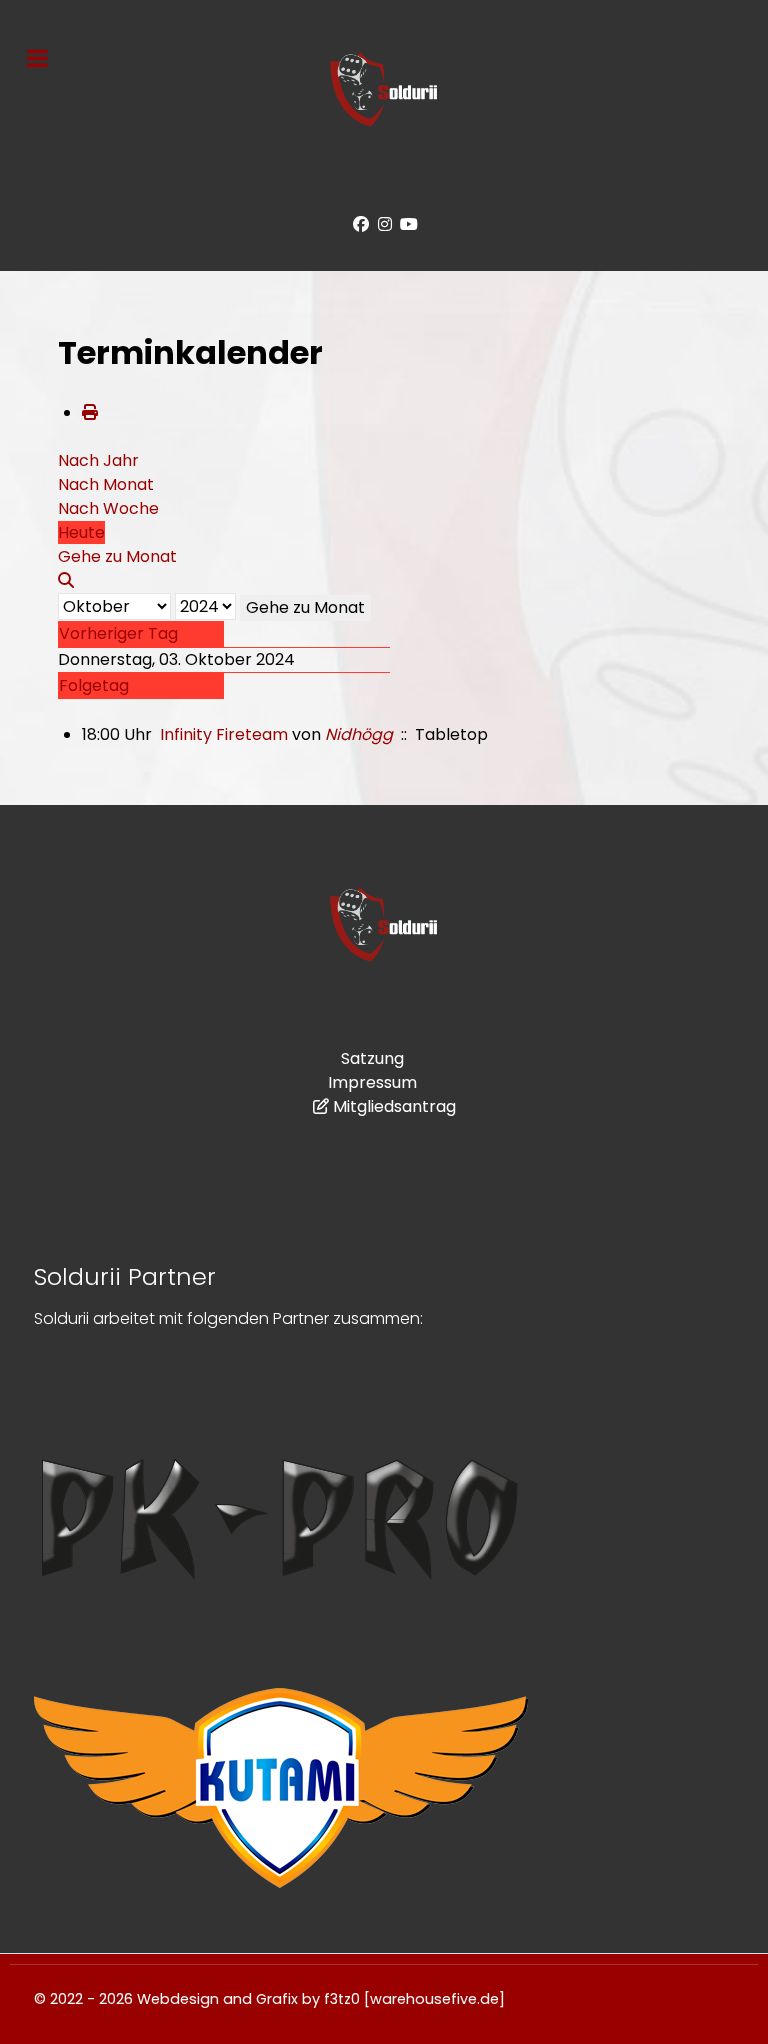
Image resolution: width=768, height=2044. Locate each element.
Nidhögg (359, 734)
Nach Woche (108, 508)
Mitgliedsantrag (394, 1106)
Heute (81, 532)
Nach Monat (106, 484)
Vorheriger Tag (118, 633)
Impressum (372, 1082)
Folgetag (94, 685)
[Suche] (66, 580)
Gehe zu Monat (305, 607)
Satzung (372, 1058)
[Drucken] (90, 412)
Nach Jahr (98, 460)
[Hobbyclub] (384, 89)
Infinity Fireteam (224, 734)
